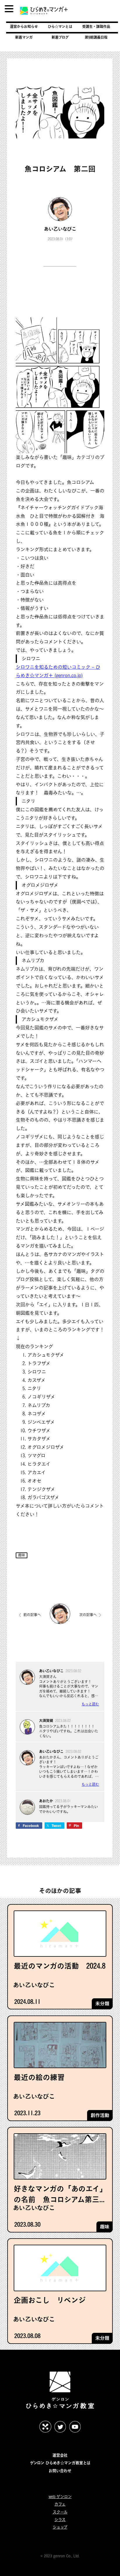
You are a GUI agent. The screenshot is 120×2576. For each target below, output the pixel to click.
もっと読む (90, 1704)
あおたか (46, 1801)
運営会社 (60, 2455)
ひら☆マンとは (60, 26)
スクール (60, 2512)
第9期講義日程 (96, 37)
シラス (60, 2520)
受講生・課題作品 (96, 26)
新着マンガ (24, 37)
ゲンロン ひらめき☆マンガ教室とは (60, 2463)
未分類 (102, 2004)
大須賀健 (46, 1721)
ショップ (60, 2527)
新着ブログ (60, 37)
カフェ (60, 2504)
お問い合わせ (60, 2471)
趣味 (22, 1555)
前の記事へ (32, 1615)
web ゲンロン (60, 2497)
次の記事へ (88, 1615)
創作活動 (100, 2115)
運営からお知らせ (24, 26)
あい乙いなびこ (60, 229)
